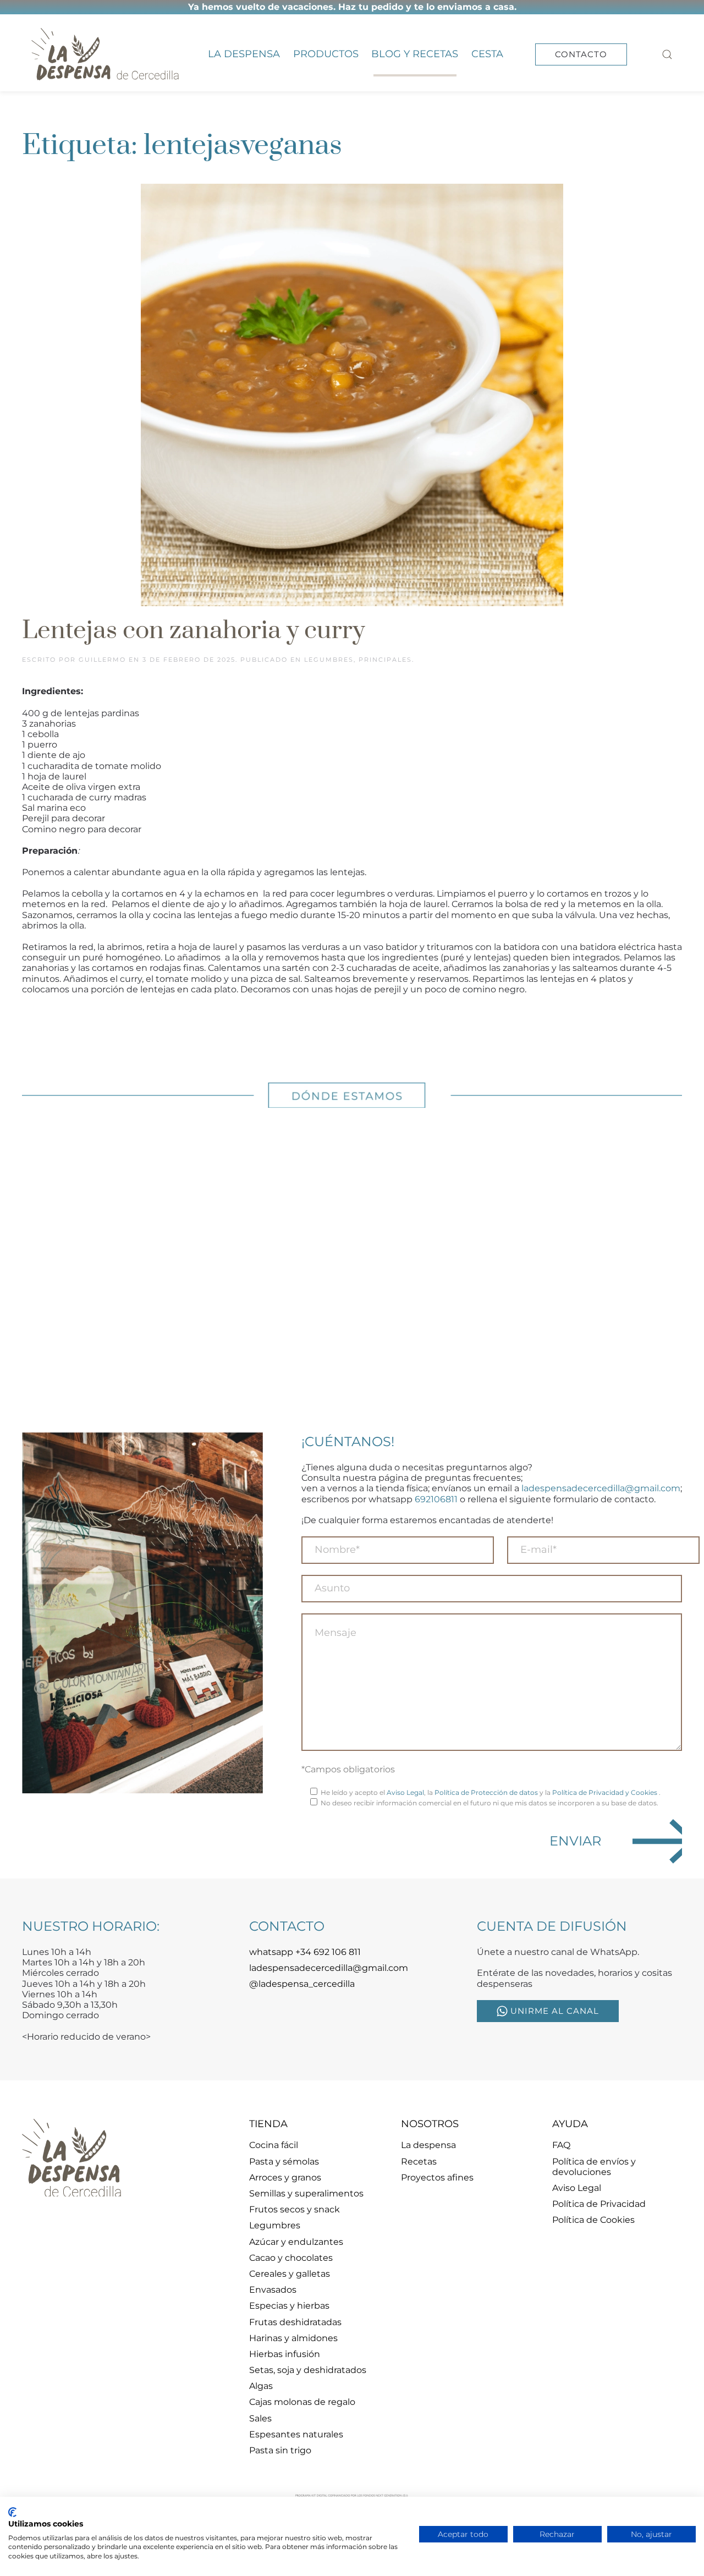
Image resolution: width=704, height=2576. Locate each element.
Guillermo (102, 660)
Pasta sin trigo (280, 2450)
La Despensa (244, 54)
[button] (668, 54)
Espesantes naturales (296, 2434)
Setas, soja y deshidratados (308, 2370)
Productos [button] (326, 54)
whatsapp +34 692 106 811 (305, 1952)
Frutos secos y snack (295, 2209)
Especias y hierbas (289, 2306)
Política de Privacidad (599, 2204)
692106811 (436, 1499)
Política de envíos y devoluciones (594, 2167)
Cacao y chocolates (291, 2258)
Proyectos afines (437, 2177)
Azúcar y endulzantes (296, 2242)
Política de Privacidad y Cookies (606, 1792)
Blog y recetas (415, 54)
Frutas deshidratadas (295, 2322)
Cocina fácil (274, 2145)
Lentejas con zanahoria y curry (193, 631)
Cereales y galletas (290, 2274)
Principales (385, 660)
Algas (261, 2386)
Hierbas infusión (285, 2354)
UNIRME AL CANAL (555, 2011)
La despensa (428, 2145)
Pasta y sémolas (284, 2162)
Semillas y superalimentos (306, 2193)
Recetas (419, 2162)
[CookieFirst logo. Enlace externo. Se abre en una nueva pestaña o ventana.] (12, 2512)
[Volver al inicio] (105, 54)
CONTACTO (581, 54)
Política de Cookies (593, 2220)
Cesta (487, 54)
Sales (260, 2418)
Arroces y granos (285, 2177)
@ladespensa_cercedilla (302, 1984)
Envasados (273, 2290)
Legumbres (329, 660)
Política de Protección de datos (486, 1792)
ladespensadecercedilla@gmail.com (601, 1488)
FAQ (561, 2145)
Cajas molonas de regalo (302, 2402)
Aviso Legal (405, 1792)
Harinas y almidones (293, 2338)
